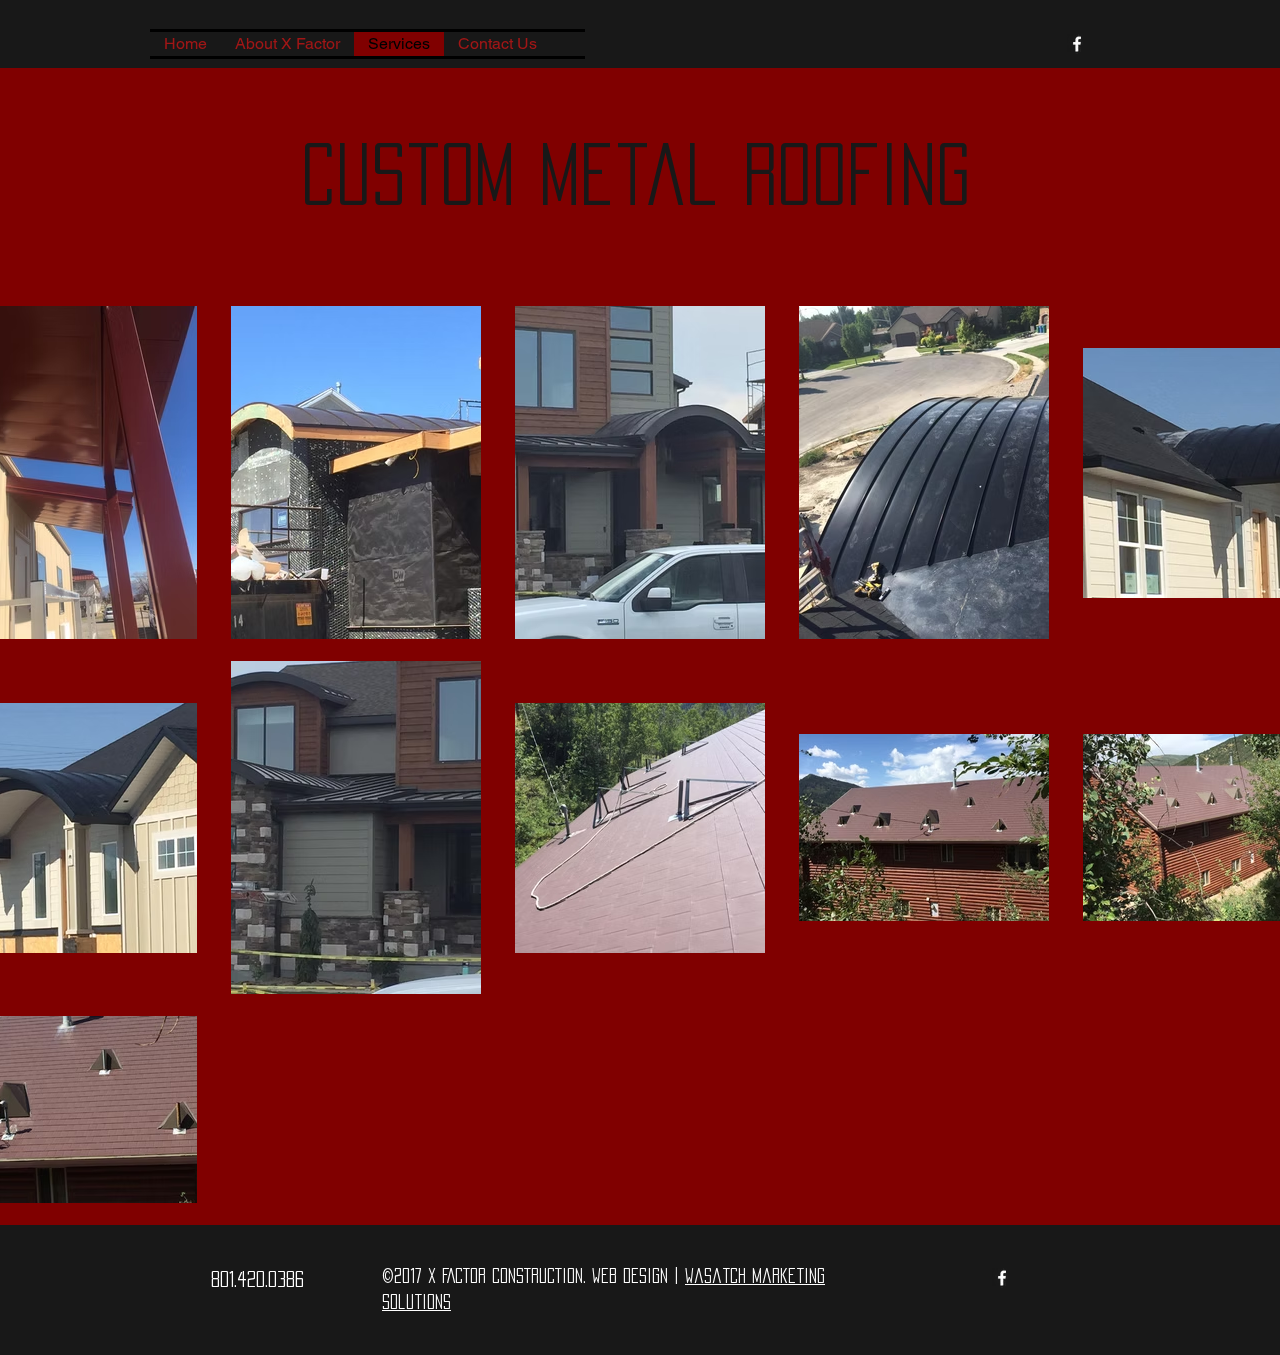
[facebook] (1077, 44)
